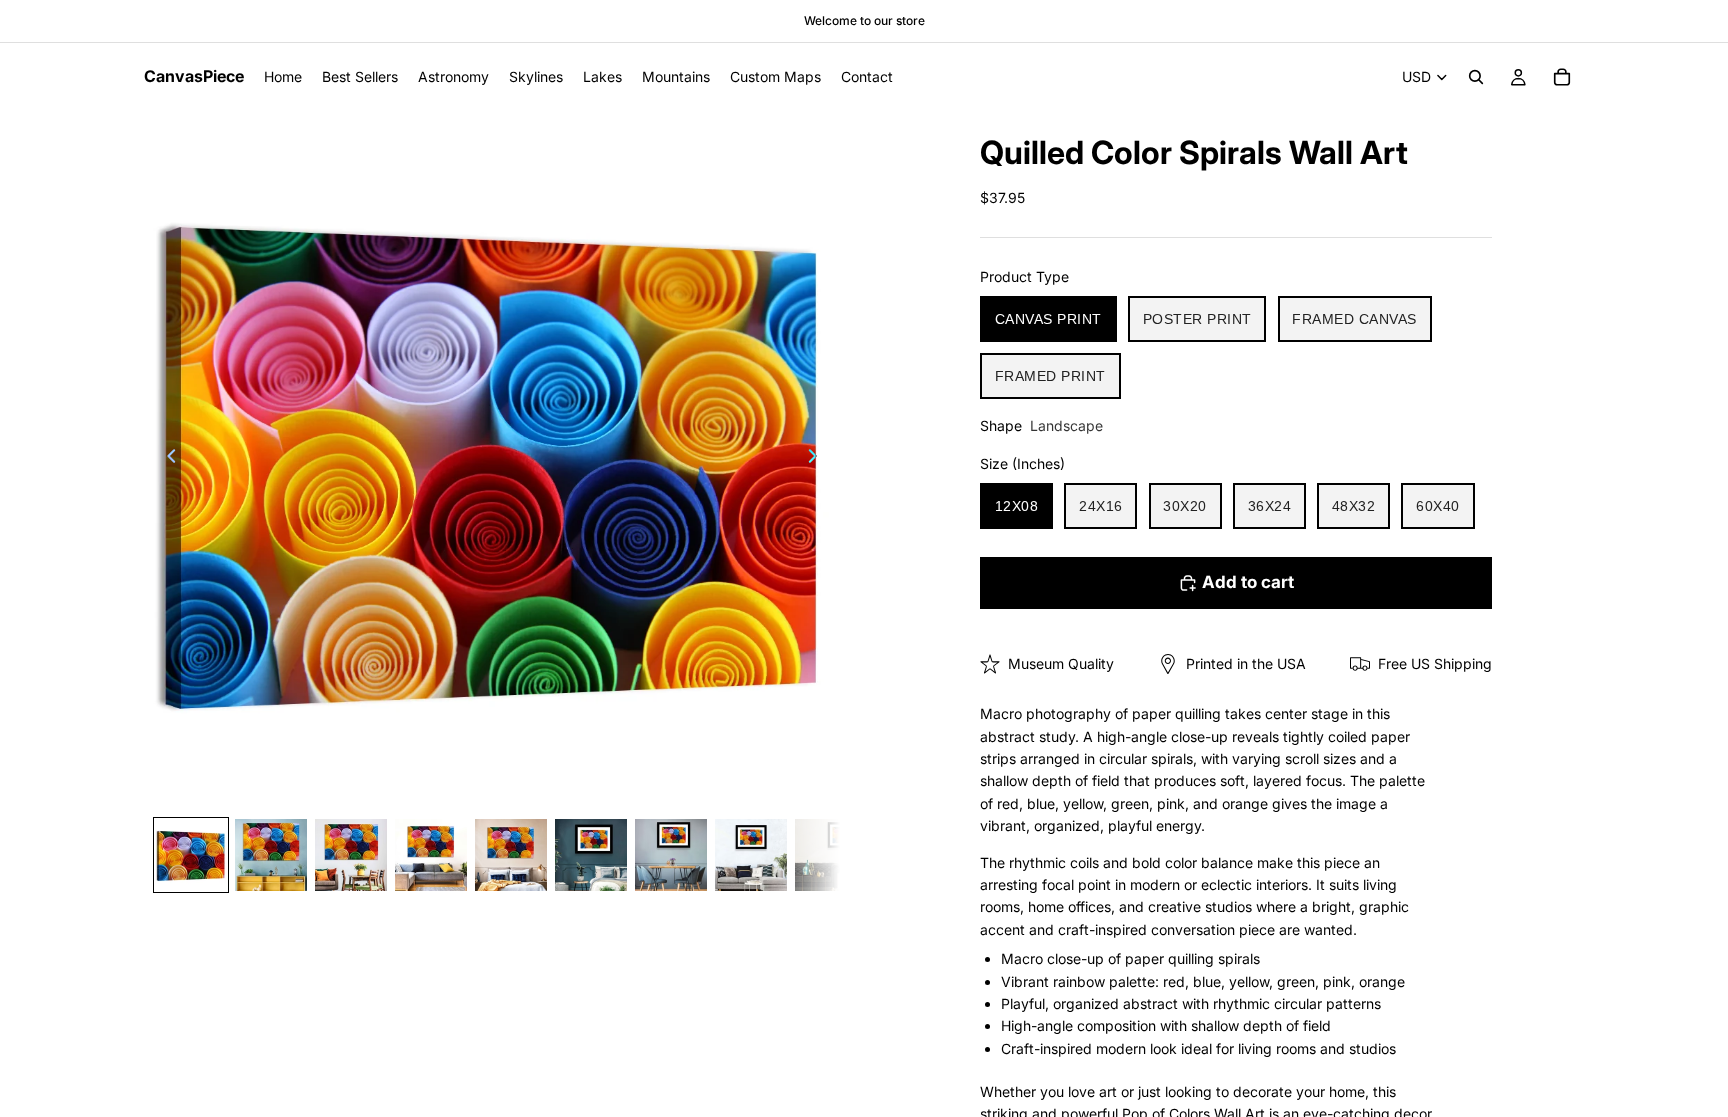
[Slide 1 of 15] (191, 855)
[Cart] (1562, 77)
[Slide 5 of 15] (511, 855)
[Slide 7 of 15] (671, 855)
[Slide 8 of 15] (751, 855)
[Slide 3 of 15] (351, 855)
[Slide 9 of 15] (831, 855)
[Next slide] (818, 459)
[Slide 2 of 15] (271, 855)
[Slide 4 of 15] (431, 855)
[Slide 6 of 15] (591, 855)
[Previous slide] (166, 459)
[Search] (1476, 77)
